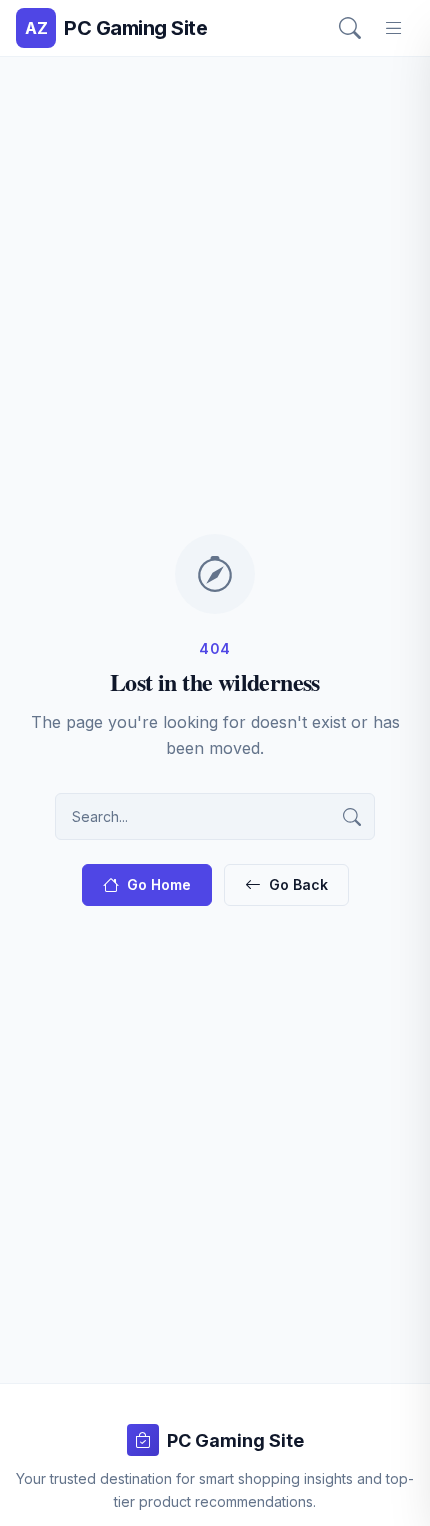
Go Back (298, 884)
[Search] (350, 28)
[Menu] (394, 28)
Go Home (159, 884)
